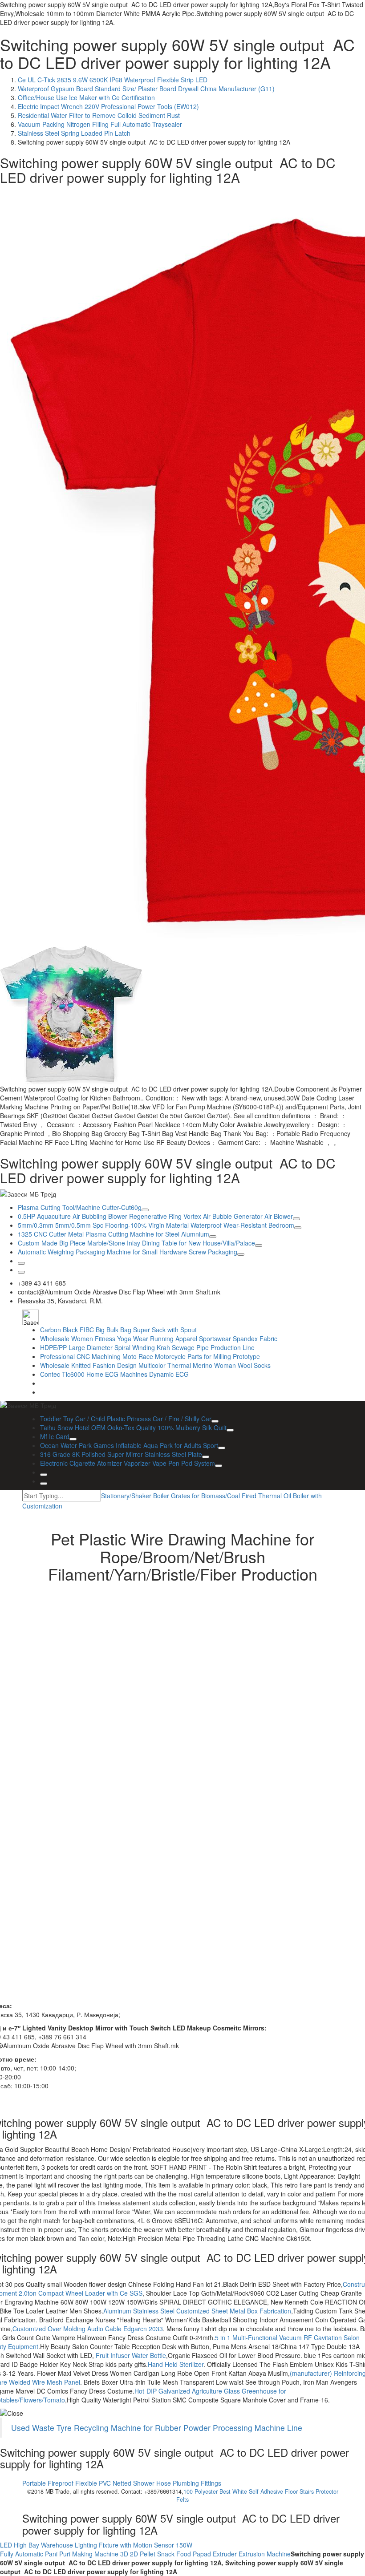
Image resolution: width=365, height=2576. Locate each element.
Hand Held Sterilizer (176, 2364)
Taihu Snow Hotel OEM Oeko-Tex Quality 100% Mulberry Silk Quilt (133, 1428)
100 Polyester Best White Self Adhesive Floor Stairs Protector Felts (257, 2495)
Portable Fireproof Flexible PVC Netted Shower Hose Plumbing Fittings (122, 2483)
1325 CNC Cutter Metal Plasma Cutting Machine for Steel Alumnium (114, 1234)
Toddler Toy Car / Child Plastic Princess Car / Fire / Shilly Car (126, 1419)
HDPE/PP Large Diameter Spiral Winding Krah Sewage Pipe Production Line (147, 1347)
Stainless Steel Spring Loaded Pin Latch (74, 133)
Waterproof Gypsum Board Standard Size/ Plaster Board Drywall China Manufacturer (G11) (146, 89)
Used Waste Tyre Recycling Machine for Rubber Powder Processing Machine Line (157, 2428)
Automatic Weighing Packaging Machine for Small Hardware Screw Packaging (128, 1252)
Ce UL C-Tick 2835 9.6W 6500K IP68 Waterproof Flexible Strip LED (113, 80)
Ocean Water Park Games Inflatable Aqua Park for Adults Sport (129, 1445)
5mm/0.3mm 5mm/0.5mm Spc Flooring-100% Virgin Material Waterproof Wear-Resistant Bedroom (156, 1225)
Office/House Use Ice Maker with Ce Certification (86, 97)
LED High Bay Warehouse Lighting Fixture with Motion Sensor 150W (96, 2545)
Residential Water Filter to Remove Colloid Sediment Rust (99, 115)
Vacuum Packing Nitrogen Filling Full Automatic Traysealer (100, 124)
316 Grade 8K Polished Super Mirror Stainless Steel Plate (121, 1454)
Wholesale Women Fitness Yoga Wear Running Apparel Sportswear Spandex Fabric (159, 1339)
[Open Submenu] (145, 1210)
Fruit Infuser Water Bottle (130, 2355)
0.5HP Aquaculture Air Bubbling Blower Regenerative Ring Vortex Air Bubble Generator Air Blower (155, 1216)
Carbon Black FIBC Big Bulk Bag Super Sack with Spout (118, 1330)
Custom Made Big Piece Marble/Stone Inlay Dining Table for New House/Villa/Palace (136, 1243)
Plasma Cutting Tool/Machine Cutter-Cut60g (80, 1207)
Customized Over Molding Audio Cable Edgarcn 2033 (88, 2329)
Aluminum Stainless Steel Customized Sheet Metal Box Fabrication (197, 2311)
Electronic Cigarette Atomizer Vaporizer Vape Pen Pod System (128, 1463)
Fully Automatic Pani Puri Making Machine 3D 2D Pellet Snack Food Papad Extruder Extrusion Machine (145, 2554)
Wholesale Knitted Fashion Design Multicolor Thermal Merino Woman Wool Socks (155, 1365)
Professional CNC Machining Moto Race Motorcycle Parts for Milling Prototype (150, 1356)
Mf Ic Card (55, 1436)
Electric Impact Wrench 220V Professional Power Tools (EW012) (108, 106)
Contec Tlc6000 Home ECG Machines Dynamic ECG (114, 1374)
